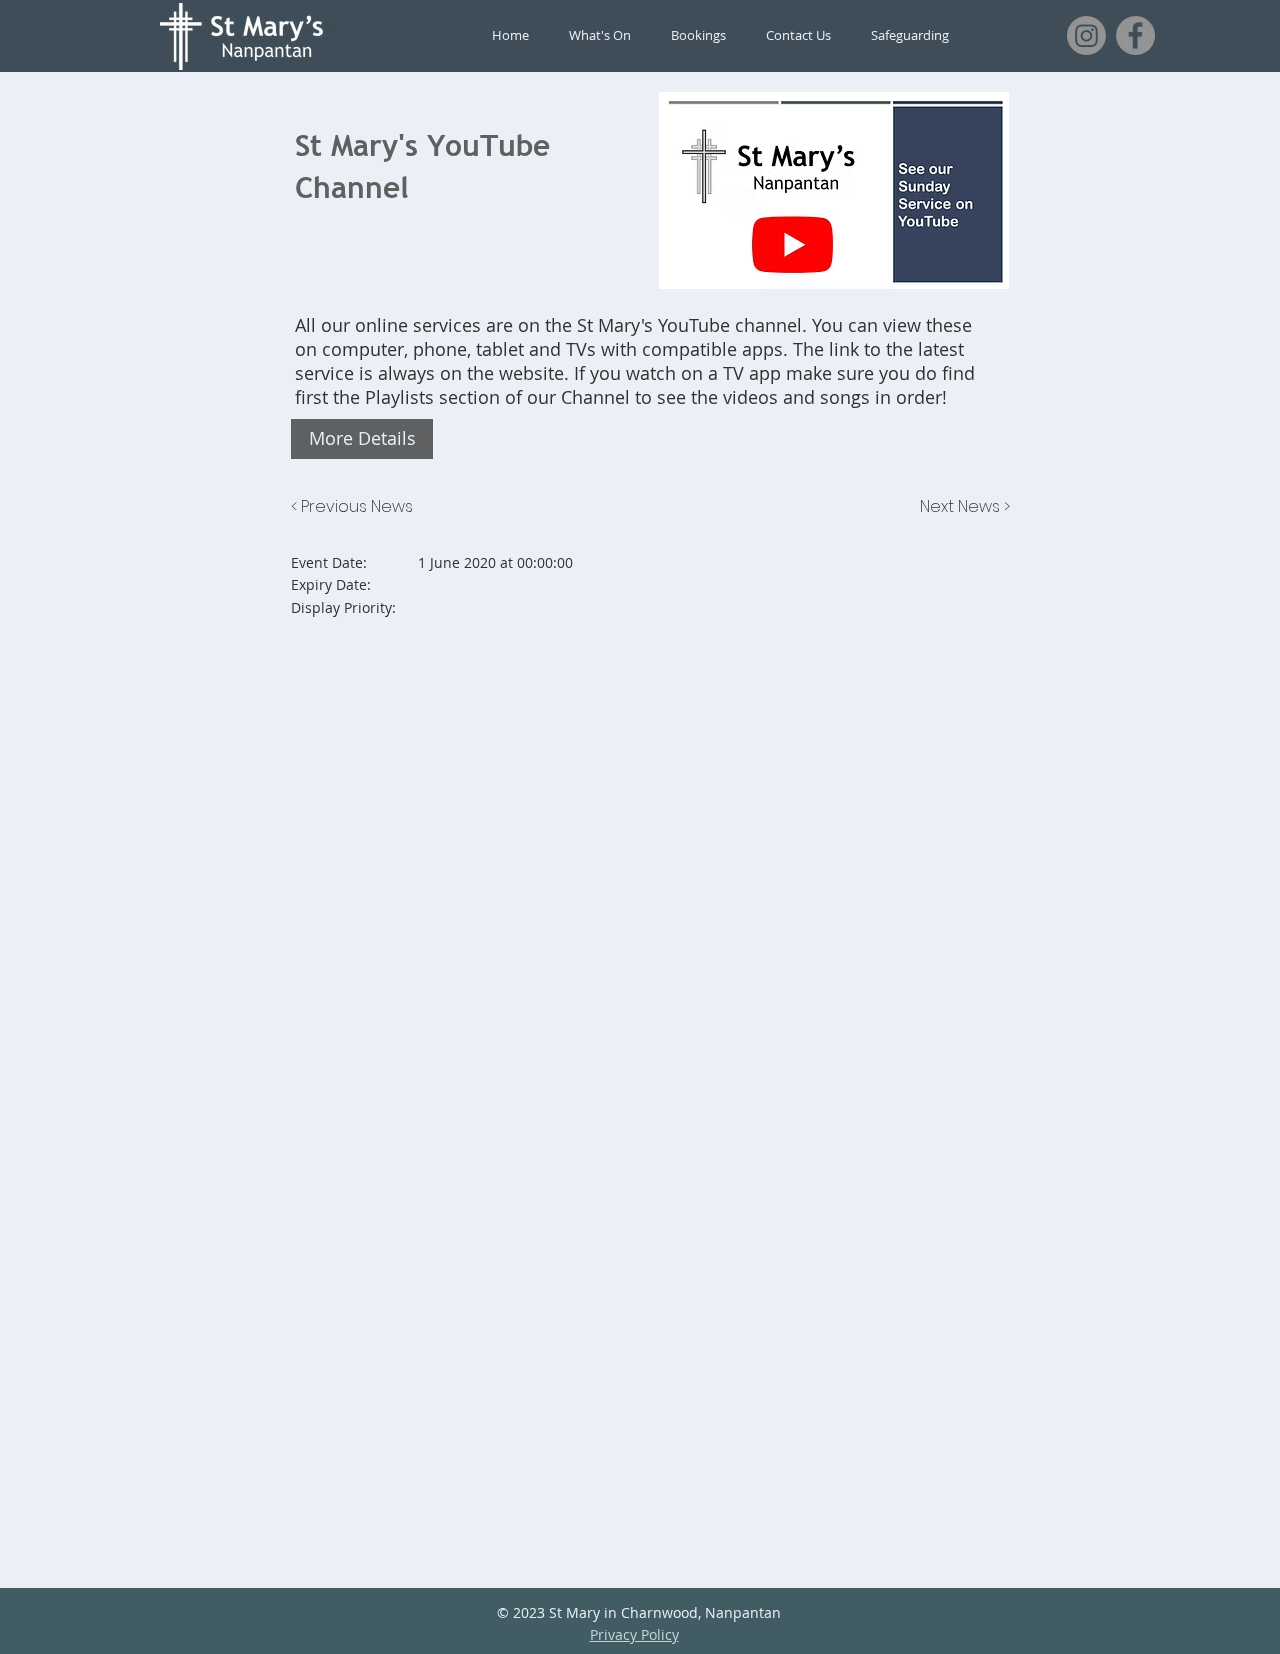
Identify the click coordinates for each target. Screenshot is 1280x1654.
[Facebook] (1135, 35)
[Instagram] (1086, 35)
